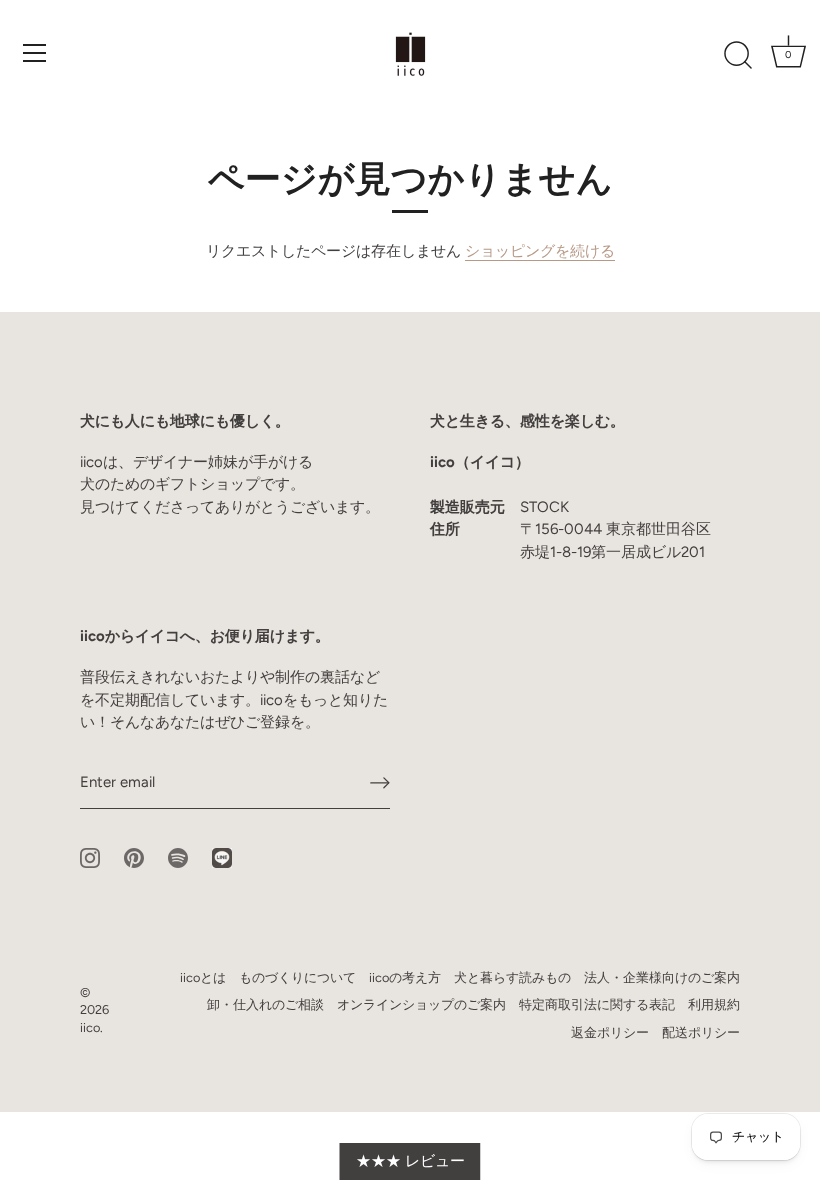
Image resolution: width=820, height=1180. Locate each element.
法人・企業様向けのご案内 (662, 977)
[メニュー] (35, 53)
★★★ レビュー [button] (410, 1161)
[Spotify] (178, 857)
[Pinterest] (134, 857)
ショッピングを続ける (540, 251)
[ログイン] (380, 783)
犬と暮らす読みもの (512, 977)
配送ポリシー (701, 1032)
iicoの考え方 (405, 977)
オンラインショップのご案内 (421, 1004)
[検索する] (738, 56)
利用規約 (714, 1004)
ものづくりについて (297, 977)
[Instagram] (90, 857)
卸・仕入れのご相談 (265, 1004)
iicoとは (203, 977)
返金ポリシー (610, 1032)
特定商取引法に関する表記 (597, 1004)
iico (90, 1027)
